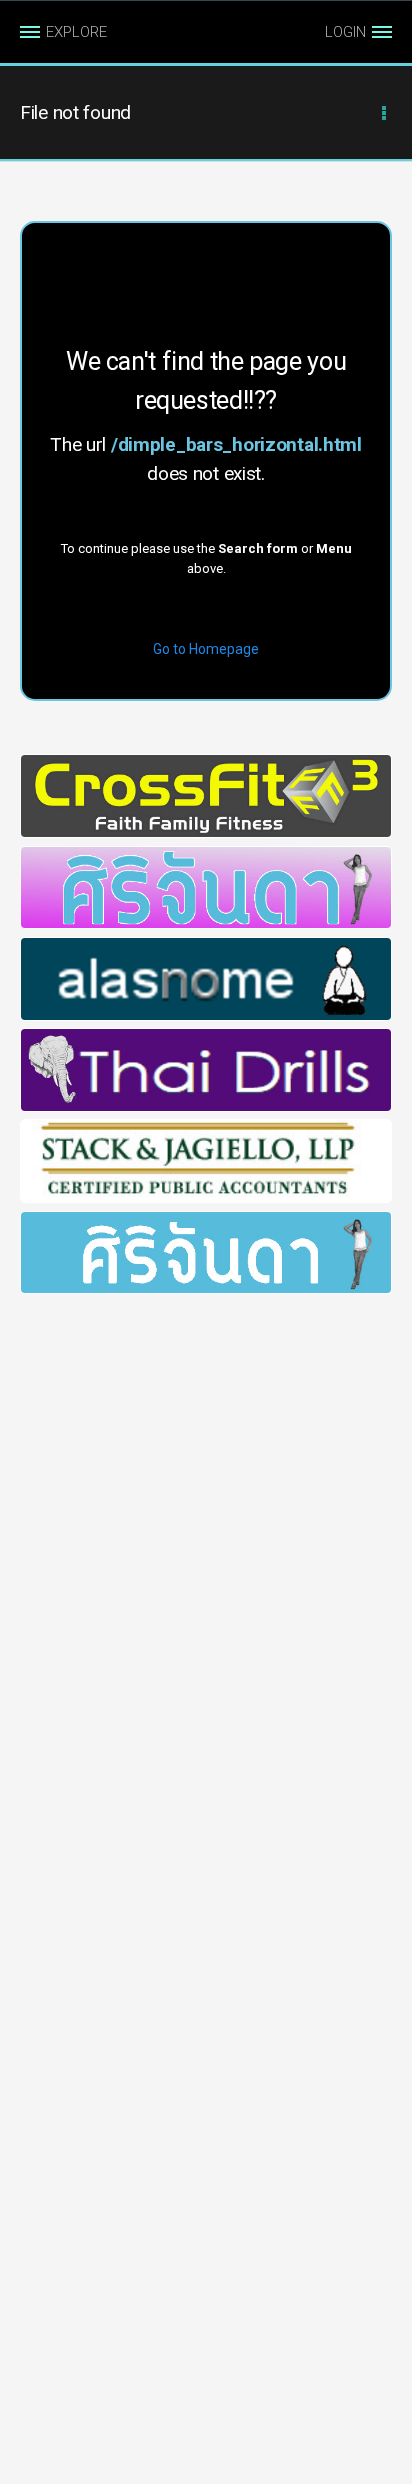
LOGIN (345, 32)
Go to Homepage (206, 649)
